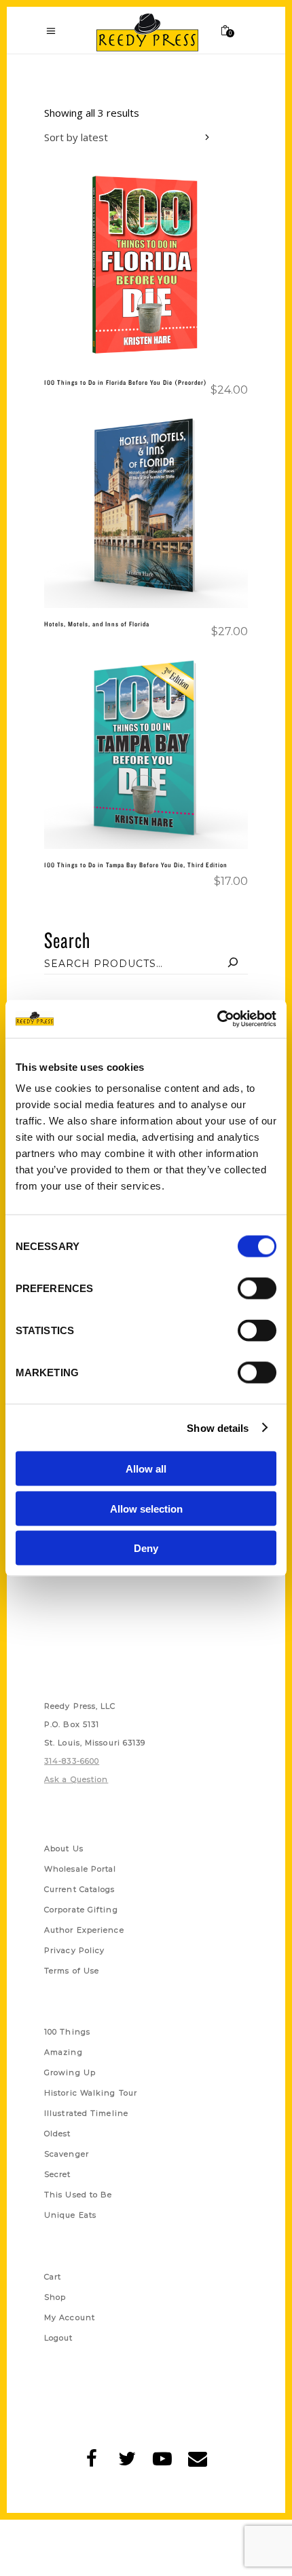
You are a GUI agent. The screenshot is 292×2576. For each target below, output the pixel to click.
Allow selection (146, 1508)
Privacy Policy (74, 1950)
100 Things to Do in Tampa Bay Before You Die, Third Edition (136, 865)
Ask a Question (76, 1779)
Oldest (58, 2134)
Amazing (63, 2052)
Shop (55, 2297)
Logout (59, 2338)
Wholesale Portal (80, 1869)
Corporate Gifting (81, 1910)
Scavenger (67, 2154)
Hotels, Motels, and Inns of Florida (97, 624)
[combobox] (129, 139)
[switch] (257, 1289)
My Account (70, 2317)
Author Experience (84, 1930)
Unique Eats (70, 2215)
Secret (58, 2174)
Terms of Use (72, 1971)
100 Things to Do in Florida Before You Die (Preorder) (126, 382)
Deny (146, 1548)
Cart (53, 2277)
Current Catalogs (80, 1889)
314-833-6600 (72, 1761)
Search (67, 940)
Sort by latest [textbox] (76, 137)
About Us (64, 1849)
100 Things (67, 2032)
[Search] (233, 964)
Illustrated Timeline (86, 2113)
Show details (218, 1427)
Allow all (146, 1469)
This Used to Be (78, 2195)
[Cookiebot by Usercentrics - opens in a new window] (217, 1019)
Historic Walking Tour (91, 2093)
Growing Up (70, 2072)
